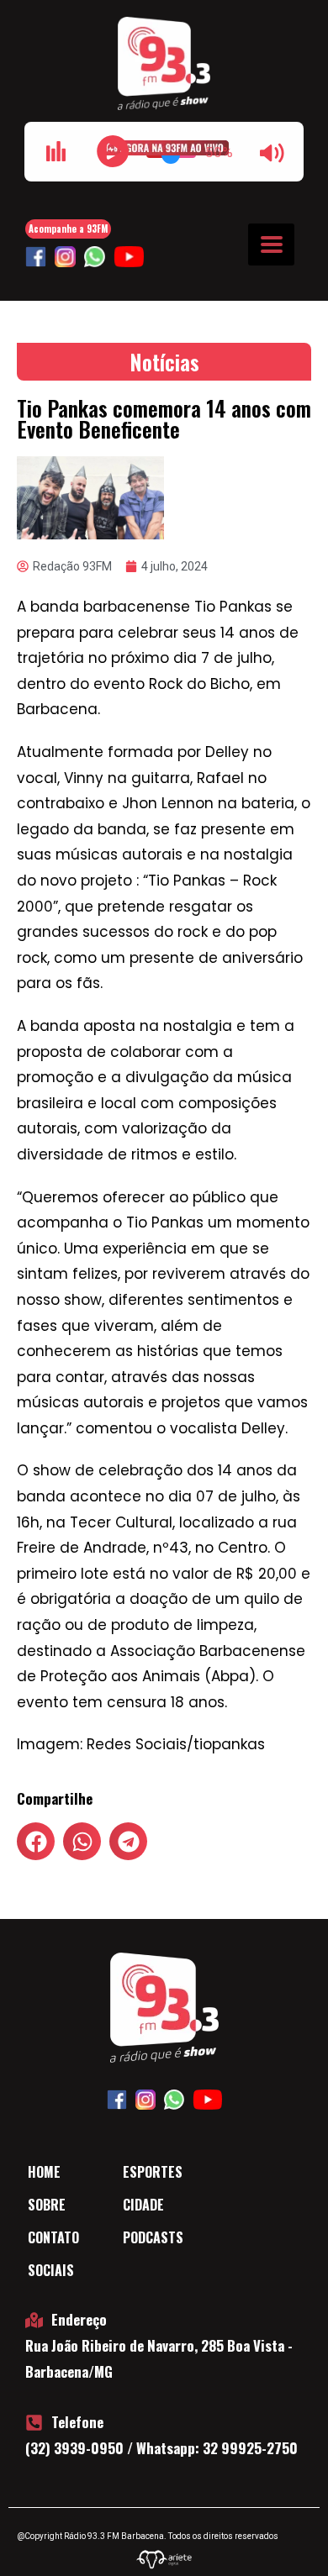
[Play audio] (113, 151)
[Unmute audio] (272, 153)
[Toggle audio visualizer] (56, 151)
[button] (36, 1841)
